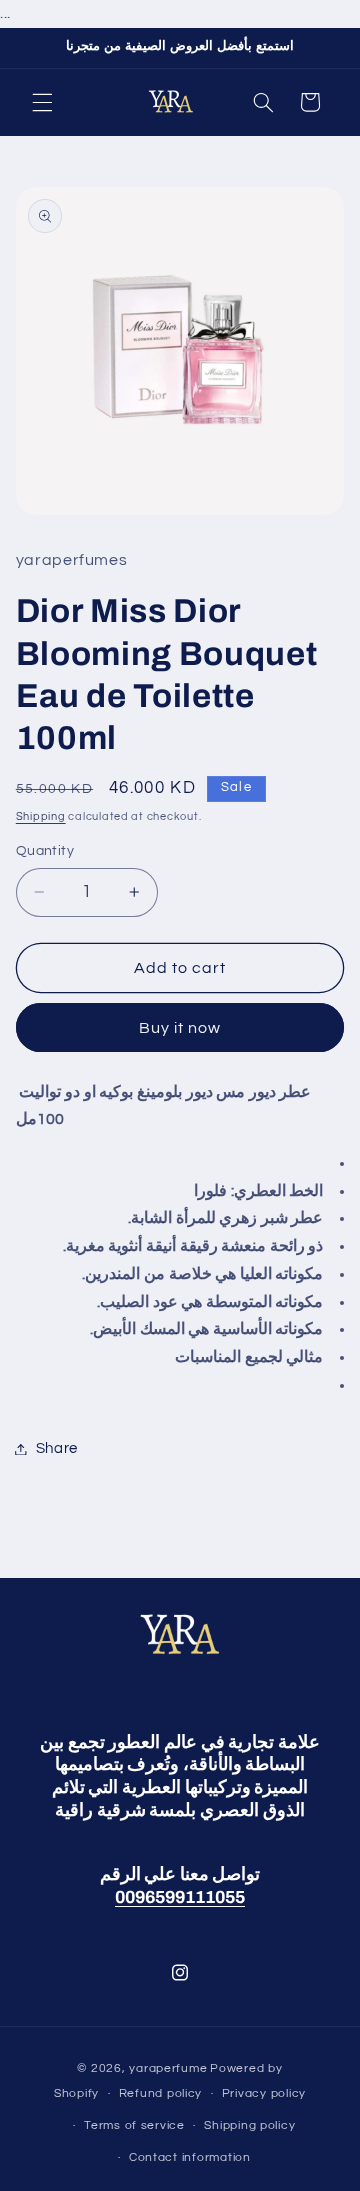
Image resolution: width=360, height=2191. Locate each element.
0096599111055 (180, 1897)
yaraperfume (168, 2068)
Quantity (45, 851)
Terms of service (134, 2125)
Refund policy (161, 2093)
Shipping (41, 816)
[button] (42, 102)
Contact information (190, 2157)
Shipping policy (249, 2125)
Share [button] (57, 1448)
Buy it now (180, 1028)
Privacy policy (264, 2093)
